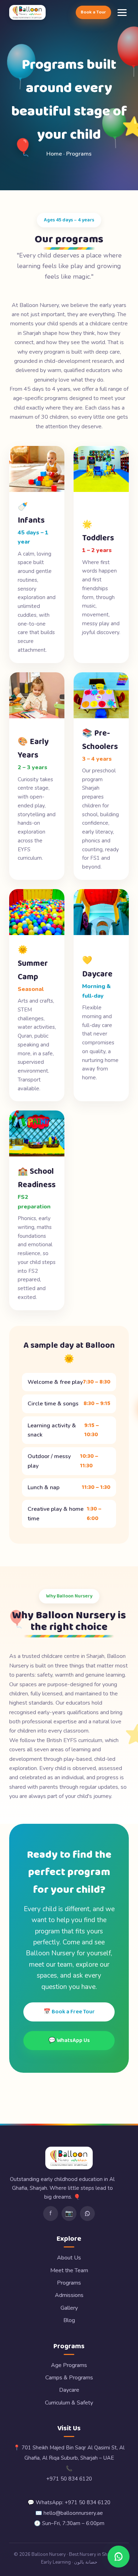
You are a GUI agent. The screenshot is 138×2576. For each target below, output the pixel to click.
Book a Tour (93, 12)
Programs (69, 2283)
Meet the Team (69, 2270)
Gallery (69, 2308)
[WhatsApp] (87, 2214)
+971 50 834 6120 (69, 2479)
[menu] (122, 13)
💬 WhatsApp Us (69, 2040)
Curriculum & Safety (69, 2403)
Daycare (69, 2390)
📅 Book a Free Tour (69, 2012)
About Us (69, 2258)
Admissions (69, 2295)
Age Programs (69, 2365)
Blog (69, 2320)
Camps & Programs (69, 2378)
